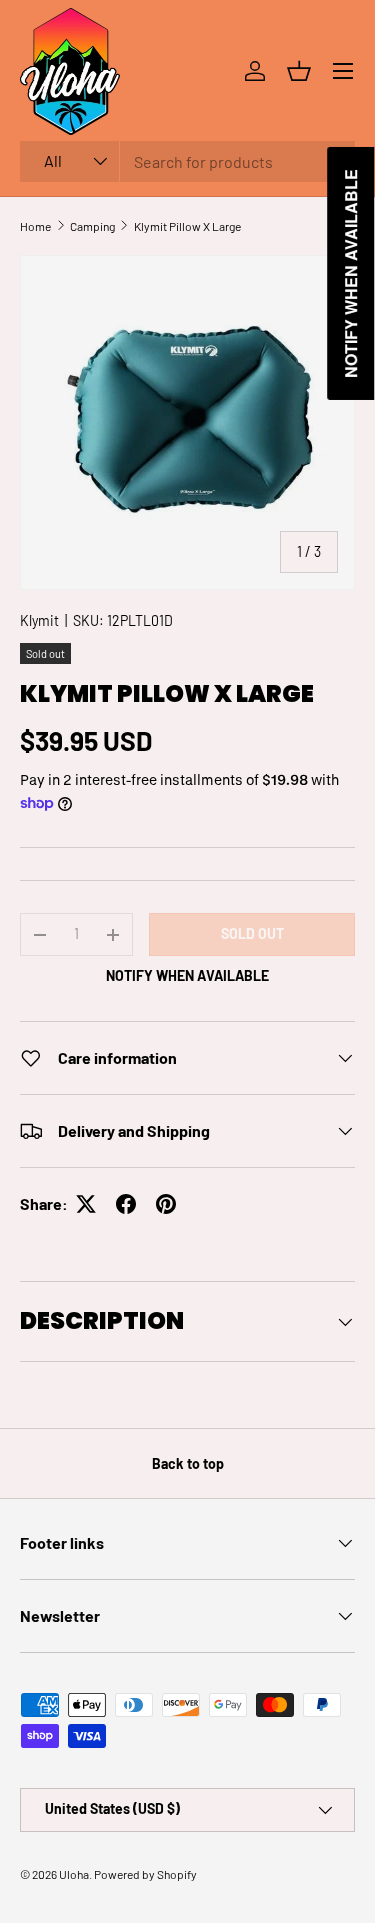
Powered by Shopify (145, 1874)
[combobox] (187, 161)
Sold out (252, 933)
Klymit (39, 620)
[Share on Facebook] (126, 1204)
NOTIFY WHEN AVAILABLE (187, 975)
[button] (299, 71)
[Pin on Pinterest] (166, 1204)
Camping (92, 226)
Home (35, 226)
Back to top (188, 1463)
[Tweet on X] (86, 1204)
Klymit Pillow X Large (187, 226)
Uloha (74, 1874)
